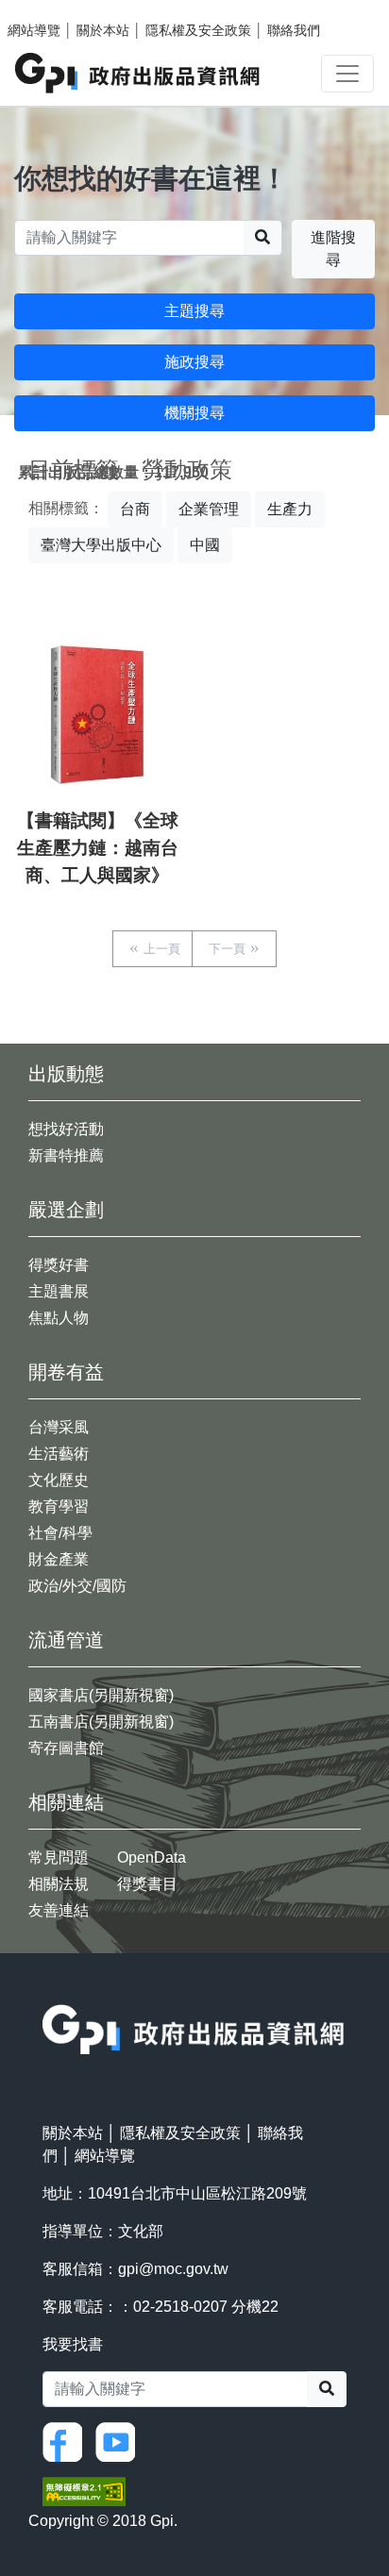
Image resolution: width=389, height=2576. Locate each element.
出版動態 (66, 1074)
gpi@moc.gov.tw (173, 2269)
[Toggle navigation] (347, 74)
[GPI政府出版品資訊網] (138, 73)
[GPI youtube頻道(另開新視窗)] (120, 2441)
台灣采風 (59, 1427)
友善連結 (59, 1910)
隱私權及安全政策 (198, 30)
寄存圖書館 (66, 1748)
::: (48, 1992)
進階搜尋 (333, 249)
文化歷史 (59, 1480)
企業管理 (209, 509)
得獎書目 (147, 1884)
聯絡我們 (294, 30)
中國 (205, 545)
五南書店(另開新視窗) (101, 1722)
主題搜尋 (194, 311)
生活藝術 (59, 1454)
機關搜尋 (194, 413)
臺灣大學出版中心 (101, 545)
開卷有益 (66, 1372)
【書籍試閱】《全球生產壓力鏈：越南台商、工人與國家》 (98, 848)
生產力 (290, 509)
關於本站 (103, 30)
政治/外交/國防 (77, 1586)
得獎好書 (59, 1265)
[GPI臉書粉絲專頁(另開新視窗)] (67, 2441)
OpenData (152, 1857)
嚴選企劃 (66, 1210)
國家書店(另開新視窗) (101, 1695)
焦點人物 (59, 1318)
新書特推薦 (66, 1155)
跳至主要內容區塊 (53, 9)
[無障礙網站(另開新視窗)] (84, 2491)
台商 (135, 509)
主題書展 (59, 1291)
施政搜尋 (194, 362)
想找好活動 (66, 1129)
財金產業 (59, 1559)
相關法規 (59, 1884)
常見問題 (59, 1857)
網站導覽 (34, 30)
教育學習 (59, 1506)
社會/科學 (60, 1533)
